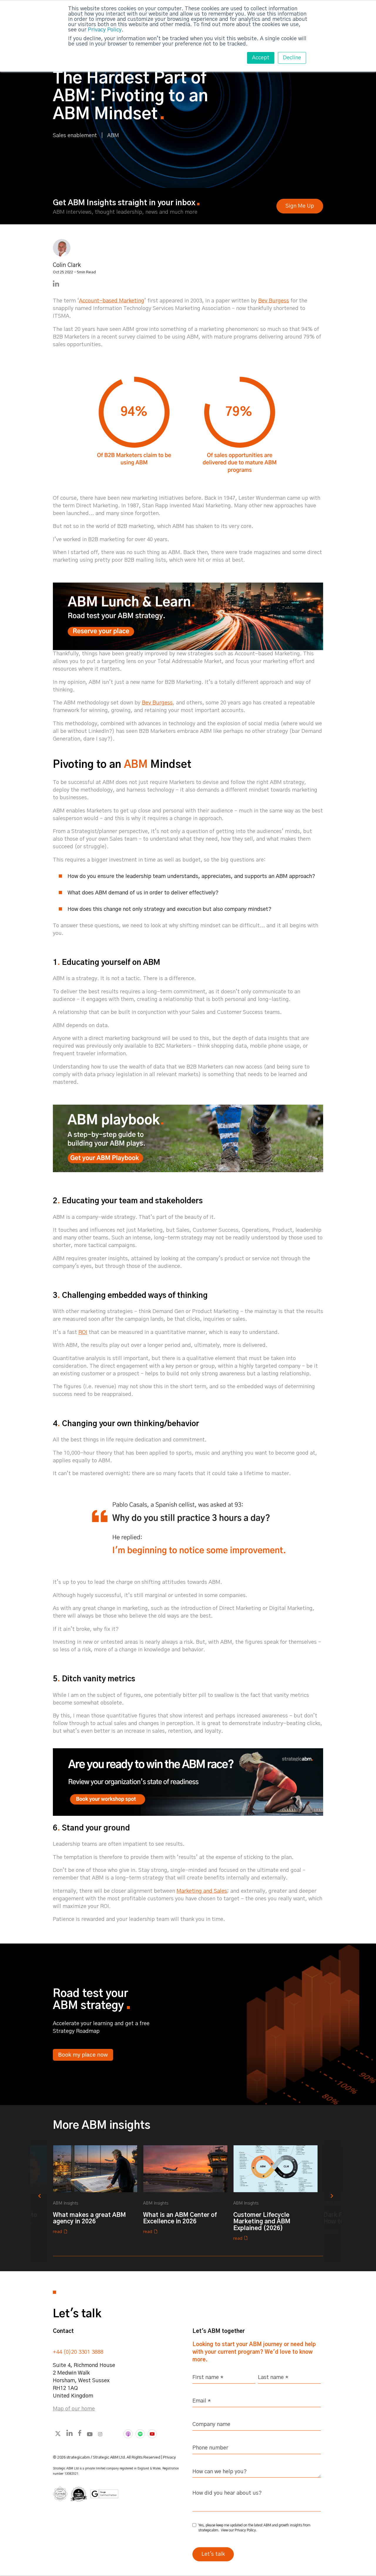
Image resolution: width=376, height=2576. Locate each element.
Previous (26, 2194)
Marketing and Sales (202, 1891)
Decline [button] (292, 58)
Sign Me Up (300, 206)
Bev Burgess (157, 703)
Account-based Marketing (112, 301)
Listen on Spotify (140, 2434)
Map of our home (74, 2409)
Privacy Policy (105, 30)
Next (350, 2194)
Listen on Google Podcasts (152, 2434)
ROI (83, 1332)
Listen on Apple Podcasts (128, 2434)
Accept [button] (261, 58)
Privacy (169, 2458)
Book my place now (83, 2055)
